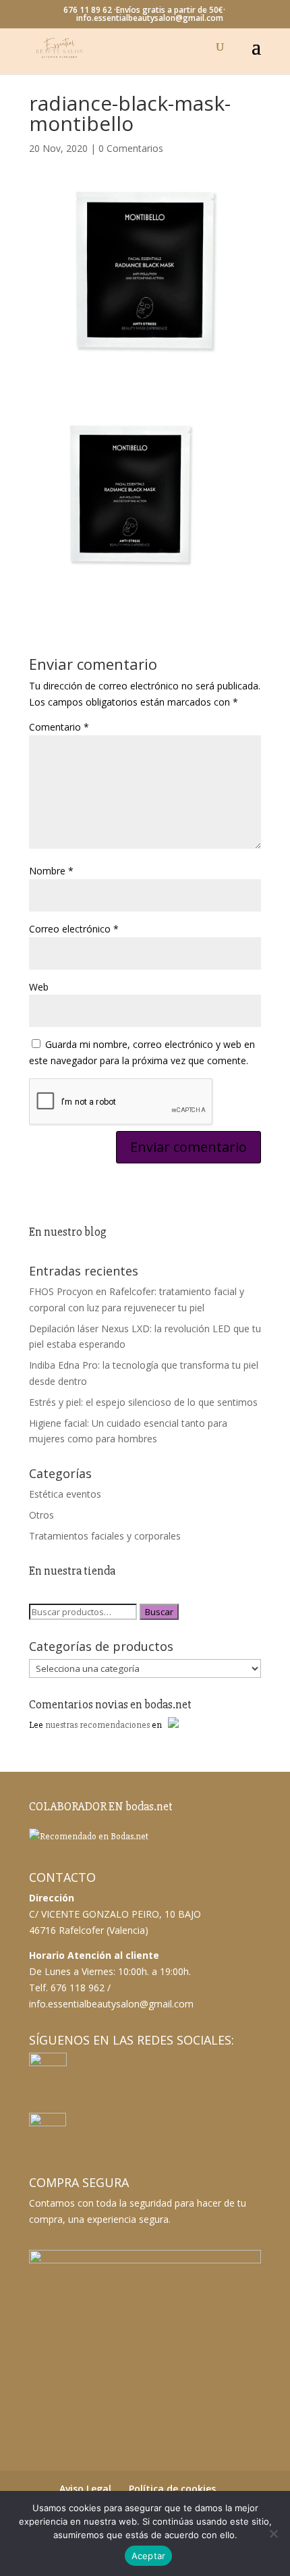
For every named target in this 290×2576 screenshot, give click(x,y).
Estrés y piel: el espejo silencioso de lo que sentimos (143, 1402)
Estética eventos (65, 1494)
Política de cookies (172, 2489)
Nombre (51, 871)
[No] (273, 2533)
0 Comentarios (131, 148)
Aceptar (149, 2556)
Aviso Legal (85, 2489)
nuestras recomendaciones (97, 1725)
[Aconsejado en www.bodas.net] (89, 1836)
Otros (41, 1515)
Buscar (159, 1612)
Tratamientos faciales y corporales (105, 1536)
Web (39, 987)
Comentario (59, 727)
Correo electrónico (74, 929)
